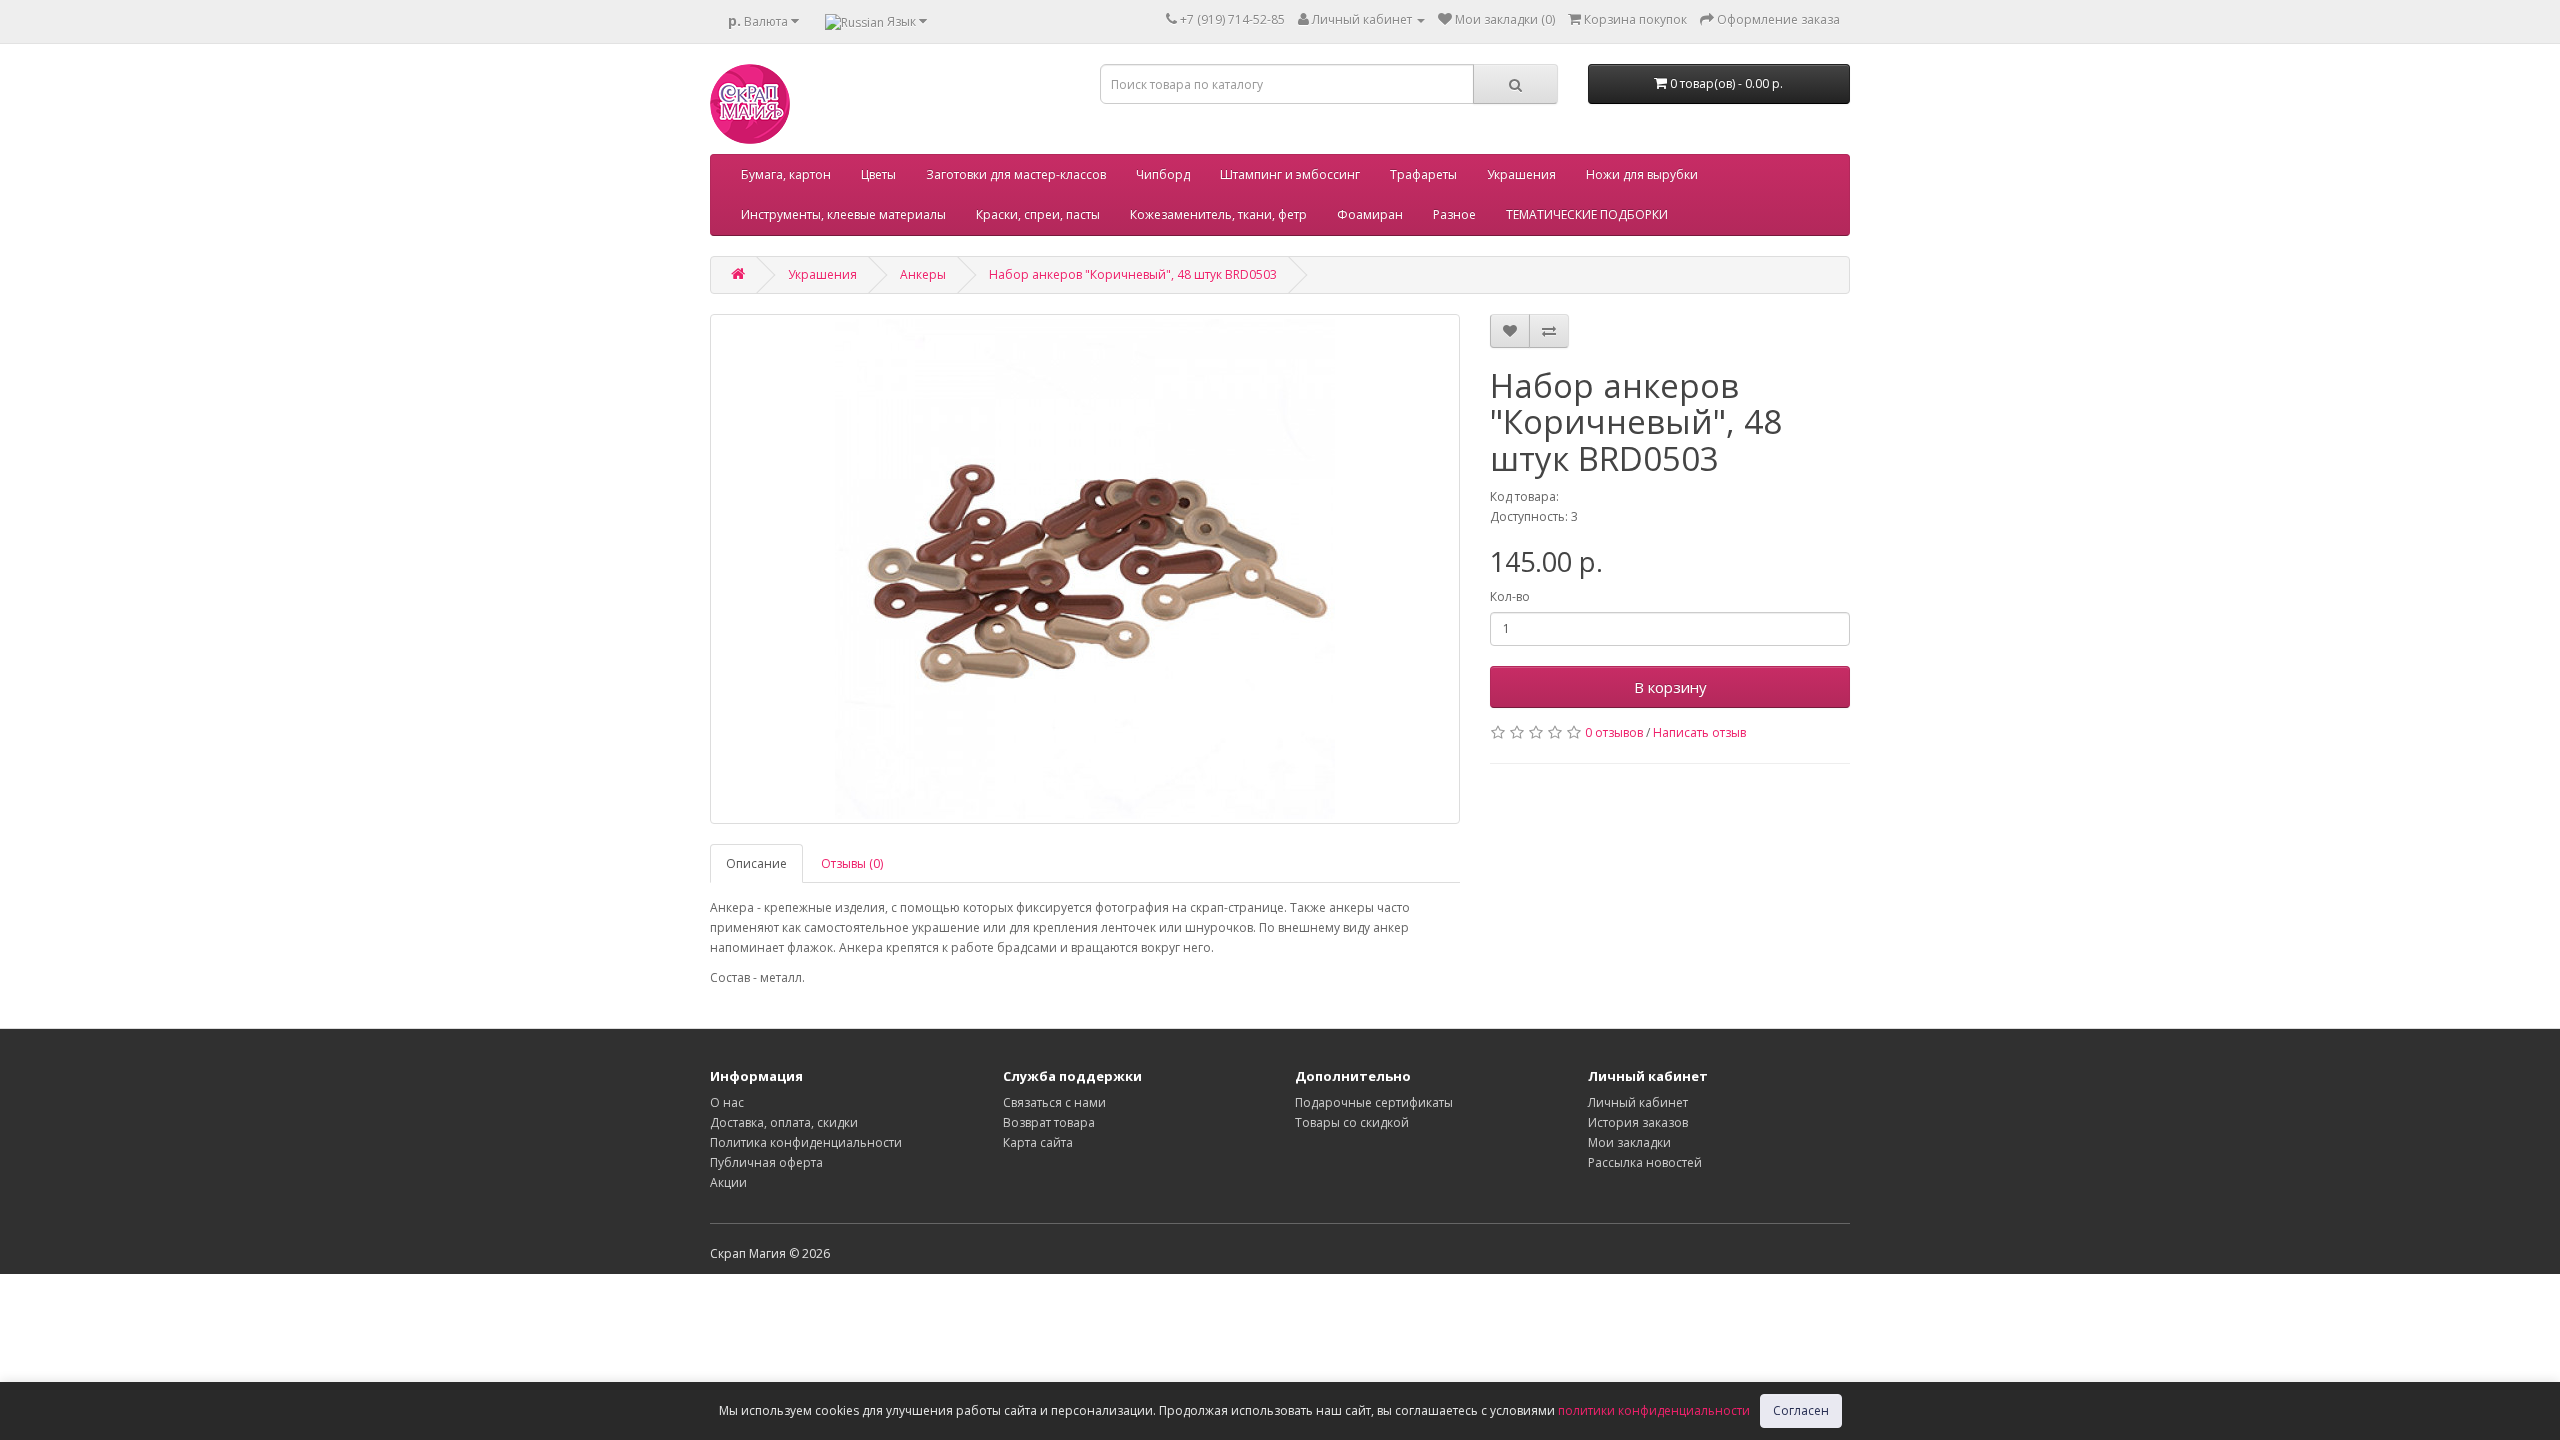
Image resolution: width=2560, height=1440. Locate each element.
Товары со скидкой (1352, 1122)
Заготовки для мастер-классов (1016, 174)
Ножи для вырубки (1642, 174)
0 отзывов (1614, 732)
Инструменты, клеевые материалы (843, 214)
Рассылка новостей (1645, 1162)
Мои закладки (1629, 1142)
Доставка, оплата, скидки (784, 1122)
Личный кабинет (1638, 1102)
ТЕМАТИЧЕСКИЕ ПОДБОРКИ (1587, 214)
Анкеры (923, 274)
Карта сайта (1038, 1142)
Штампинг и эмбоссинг (1290, 174)
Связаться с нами (1054, 1102)
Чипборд (1163, 174)
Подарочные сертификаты (1374, 1102)
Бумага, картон (786, 174)
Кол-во (1510, 596)
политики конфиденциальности (1654, 1410)
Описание (756, 863)
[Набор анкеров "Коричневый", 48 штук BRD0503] (1085, 569)
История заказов (1638, 1122)
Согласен (1801, 1410)
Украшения (1521, 174)
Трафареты (1423, 174)
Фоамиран (1370, 214)
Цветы (878, 174)
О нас (727, 1102)
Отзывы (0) (852, 863)
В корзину (1670, 687)
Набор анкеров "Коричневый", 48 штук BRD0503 (1133, 274)
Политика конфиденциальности (806, 1142)
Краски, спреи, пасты (1038, 214)
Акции (728, 1182)
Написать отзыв (1699, 732)
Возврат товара (1049, 1122)
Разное (1454, 214)
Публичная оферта (766, 1162)
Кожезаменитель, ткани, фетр (1218, 214)
